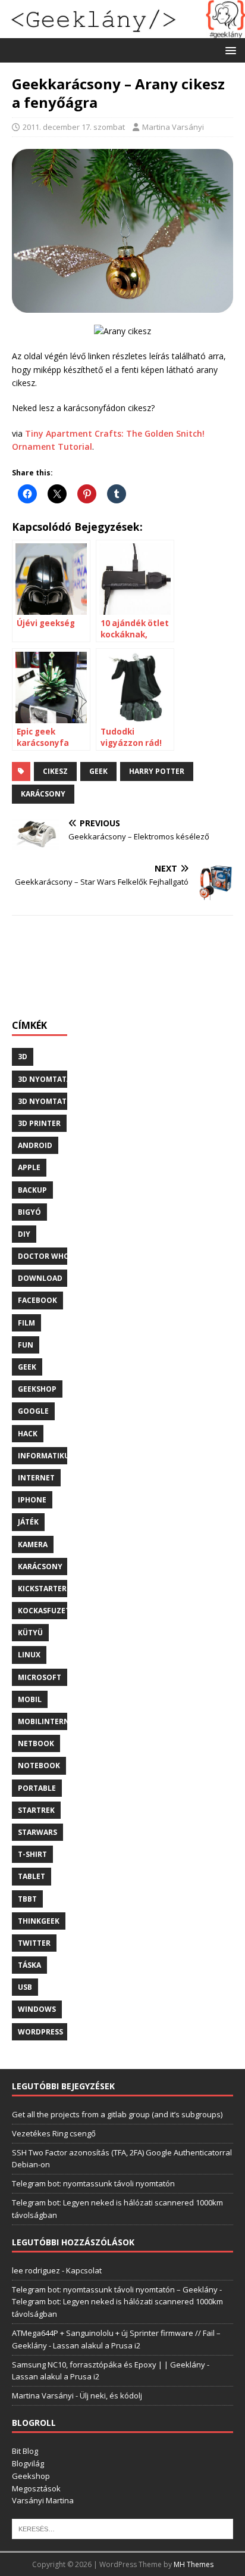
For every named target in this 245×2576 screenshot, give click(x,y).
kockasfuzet (44, 1611)
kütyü (30, 1633)
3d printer (39, 1123)
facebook (37, 1300)
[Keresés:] (122, 2528)
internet (36, 1478)
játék (28, 1522)
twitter (34, 1943)
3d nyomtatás (47, 1079)
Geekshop (31, 2476)
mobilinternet (48, 1721)
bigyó (29, 1212)
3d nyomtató (45, 1101)
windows (37, 2009)
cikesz (55, 771)
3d (23, 1057)
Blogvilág (28, 2463)
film (26, 1323)
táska (29, 1965)
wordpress (40, 2032)
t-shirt (32, 1854)
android (35, 1145)
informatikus (46, 1456)
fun (26, 1345)
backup (32, 1190)
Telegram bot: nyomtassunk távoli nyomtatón (93, 2183)
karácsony (43, 794)
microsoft (40, 1677)
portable (37, 1788)
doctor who (44, 1256)
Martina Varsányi (173, 127)
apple (29, 1167)
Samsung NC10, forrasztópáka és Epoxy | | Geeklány (109, 2365)
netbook (36, 1743)
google (33, 1411)
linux (29, 1655)
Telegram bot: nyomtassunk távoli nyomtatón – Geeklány (115, 2289)
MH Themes (194, 2564)
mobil (30, 1699)
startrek (36, 1810)
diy (24, 1234)
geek (98, 771)
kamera (33, 1544)
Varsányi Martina (43, 2500)
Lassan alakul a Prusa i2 (97, 2345)
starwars (37, 1832)
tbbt (27, 1899)
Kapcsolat (84, 2270)
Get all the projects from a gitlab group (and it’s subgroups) (117, 2114)
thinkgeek (39, 1921)
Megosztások (36, 2488)
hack (28, 1434)
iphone (32, 1500)
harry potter (157, 771)
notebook (39, 1765)
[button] (229, 50)
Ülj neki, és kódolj (111, 2395)
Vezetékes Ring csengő (54, 2133)
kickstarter (42, 1589)
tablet (32, 1876)
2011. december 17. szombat (74, 127)
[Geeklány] (122, 31)
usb (25, 1987)
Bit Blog (25, 2451)
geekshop (37, 1389)
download (40, 1278)
